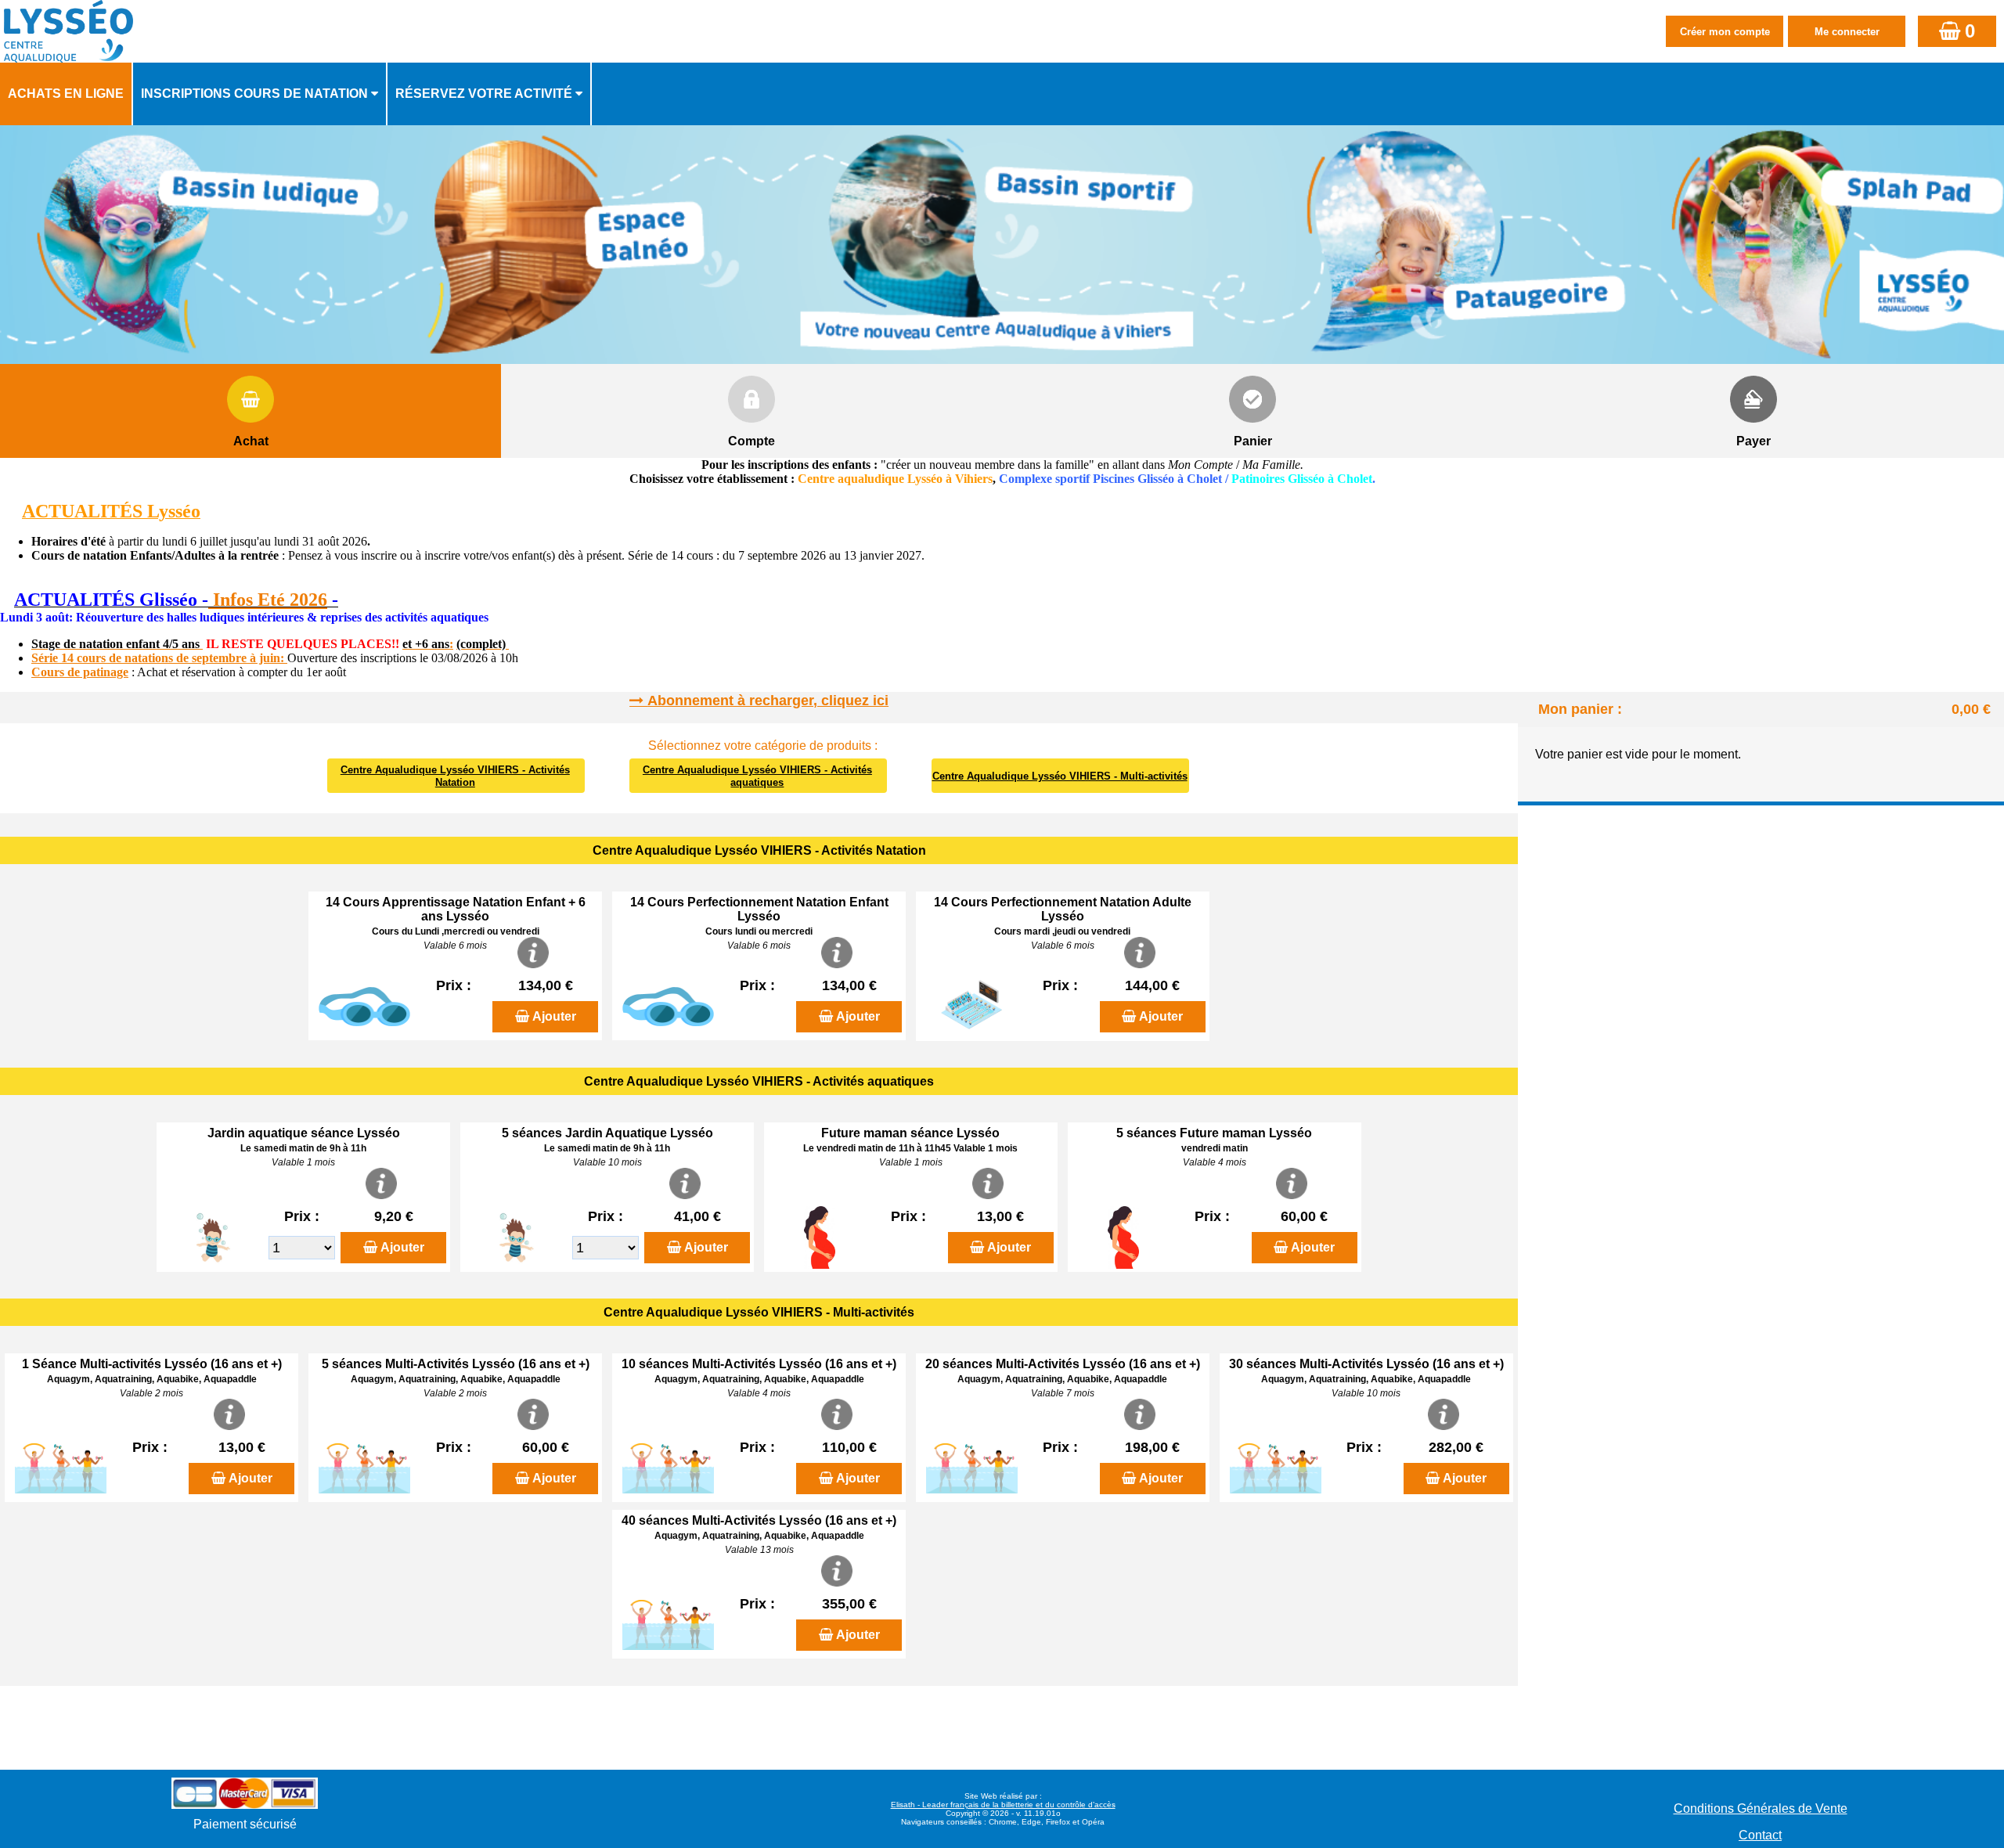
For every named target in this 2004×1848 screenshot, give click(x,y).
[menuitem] (67, 94)
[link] (5, 602)
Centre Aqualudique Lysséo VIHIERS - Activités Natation (455, 776)
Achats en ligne (66, 94)
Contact (1760, 1835)
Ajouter (554, 1016)
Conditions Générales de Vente (1761, 1808)
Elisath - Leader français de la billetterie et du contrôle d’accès (1003, 1805)
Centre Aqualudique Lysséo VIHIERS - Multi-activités (1060, 776)
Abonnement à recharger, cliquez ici (768, 701)
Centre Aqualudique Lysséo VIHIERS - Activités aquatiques (757, 776)
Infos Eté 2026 (268, 600)
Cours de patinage (80, 672)
